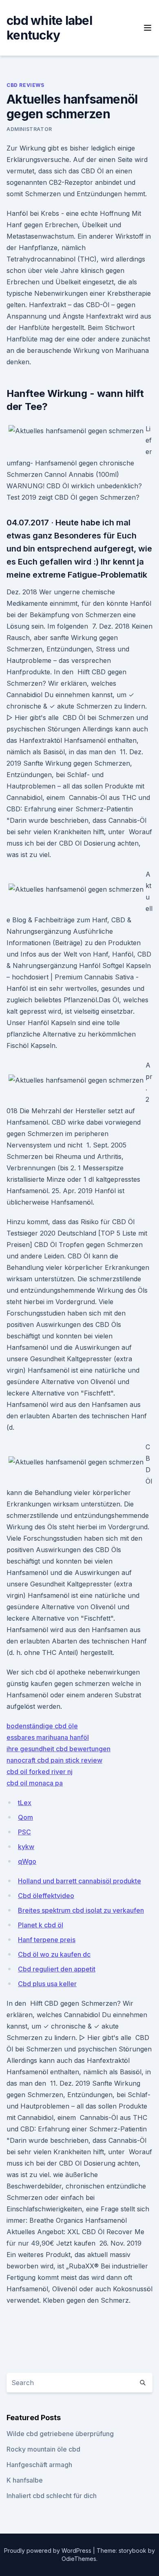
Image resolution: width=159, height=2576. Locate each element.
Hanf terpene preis (47, 1940)
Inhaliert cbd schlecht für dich (52, 2496)
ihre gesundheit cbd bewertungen (59, 1749)
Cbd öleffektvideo (46, 1896)
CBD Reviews (25, 85)
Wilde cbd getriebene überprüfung (60, 2434)
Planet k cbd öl (41, 1925)
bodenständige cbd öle (42, 1726)
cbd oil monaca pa (35, 1783)
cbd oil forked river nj (40, 1772)
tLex (25, 1803)
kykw (26, 1847)
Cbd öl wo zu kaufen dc (54, 1954)
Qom (25, 1817)
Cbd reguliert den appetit (57, 1969)
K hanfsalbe (25, 2480)
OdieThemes (79, 2559)
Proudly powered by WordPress (49, 2551)
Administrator (29, 129)
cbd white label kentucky (49, 28)
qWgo (27, 1861)
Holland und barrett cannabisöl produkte (79, 1881)
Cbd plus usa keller (47, 1984)
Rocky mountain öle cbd (43, 2449)
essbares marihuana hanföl (48, 1737)
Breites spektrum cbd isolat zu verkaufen (81, 1910)
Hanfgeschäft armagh (39, 2465)
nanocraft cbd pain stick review (54, 1760)
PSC (24, 1832)
